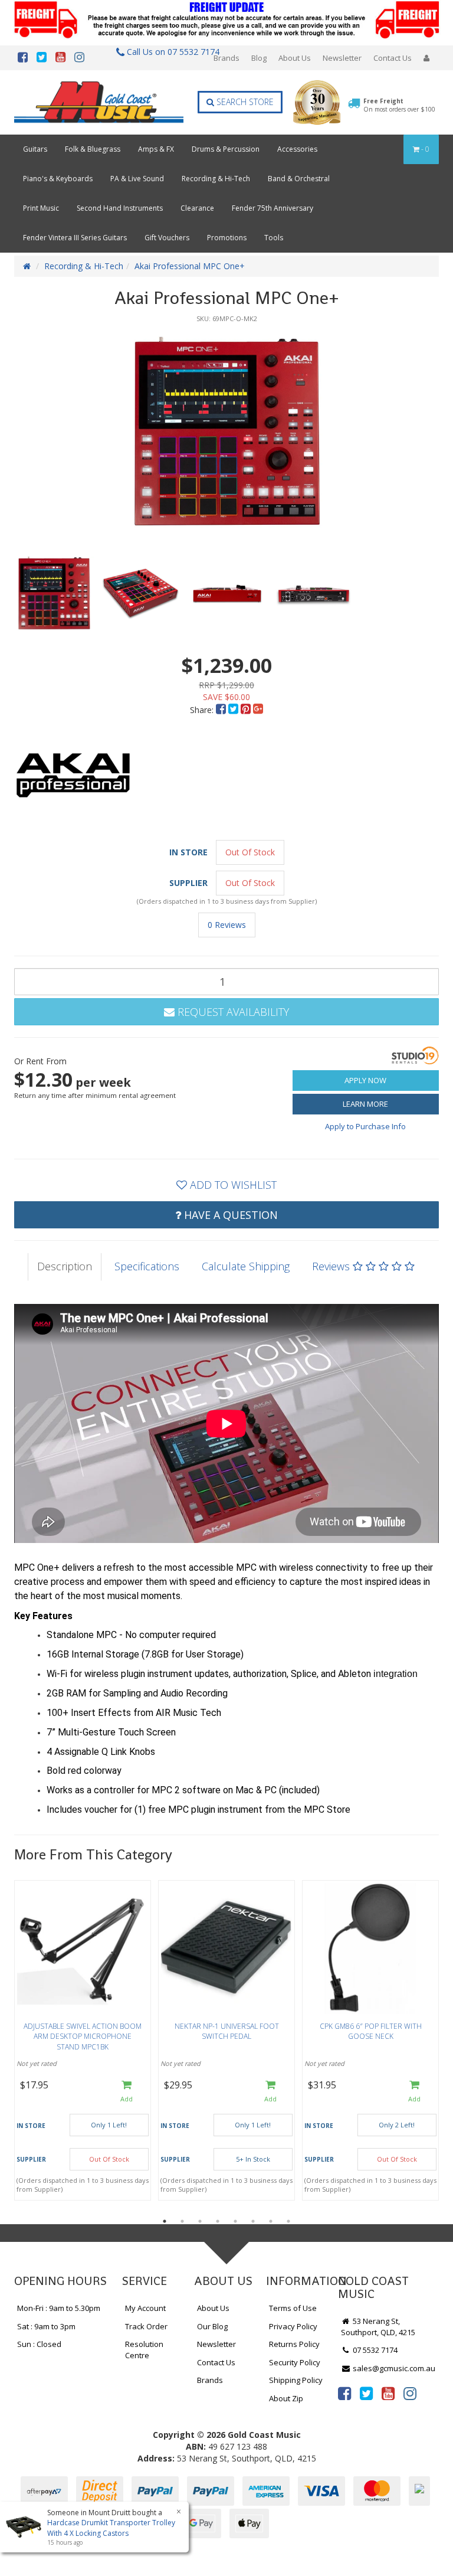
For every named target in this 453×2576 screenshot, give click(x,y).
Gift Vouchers (167, 238)
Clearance (197, 208)
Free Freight (399, 105)
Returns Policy (294, 2344)
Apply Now (365, 1080)
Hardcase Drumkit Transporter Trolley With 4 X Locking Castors (111, 2528)
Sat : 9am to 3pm (46, 2326)
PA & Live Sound (137, 179)
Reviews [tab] (332, 1266)
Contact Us (393, 58)
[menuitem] (222, 710)
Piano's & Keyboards (58, 179)
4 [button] (218, 2221)
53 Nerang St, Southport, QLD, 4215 (378, 2327)
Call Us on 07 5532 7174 (170, 52)
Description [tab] (65, 1266)
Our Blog (212, 2326)
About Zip (286, 2398)
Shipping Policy (296, 2380)
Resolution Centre (144, 2350)
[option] (226, 433)
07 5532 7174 (374, 2350)
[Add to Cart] (127, 2092)
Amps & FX (156, 149)
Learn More (365, 1104)
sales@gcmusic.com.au (393, 2368)
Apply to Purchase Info (365, 1126)
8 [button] (288, 2221)
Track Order (146, 2326)
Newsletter (342, 58)
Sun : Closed (39, 2344)
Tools (274, 238)
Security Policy (295, 2362)
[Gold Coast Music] (99, 102)
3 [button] (200, 2221)
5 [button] (235, 2221)
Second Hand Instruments (120, 208)
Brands (226, 58)
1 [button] (165, 2221)
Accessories (297, 149)
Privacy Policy (293, 2326)
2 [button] (182, 2221)
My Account (145, 2308)
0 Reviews (227, 925)
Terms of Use (293, 2308)
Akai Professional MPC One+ (190, 266)
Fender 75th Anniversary (273, 208)
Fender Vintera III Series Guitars (75, 238)
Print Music (41, 208)
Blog (259, 58)
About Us (295, 58)
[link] (344, 2393)
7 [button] (271, 2221)
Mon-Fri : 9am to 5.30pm (59, 2308)
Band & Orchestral (299, 179)
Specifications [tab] (147, 1266)
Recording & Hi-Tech (216, 179)
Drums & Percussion (226, 149)
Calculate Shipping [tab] (246, 1266)
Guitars (35, 149)
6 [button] (253, 2221)
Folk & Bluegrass (93, 149)
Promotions (227, 238)
